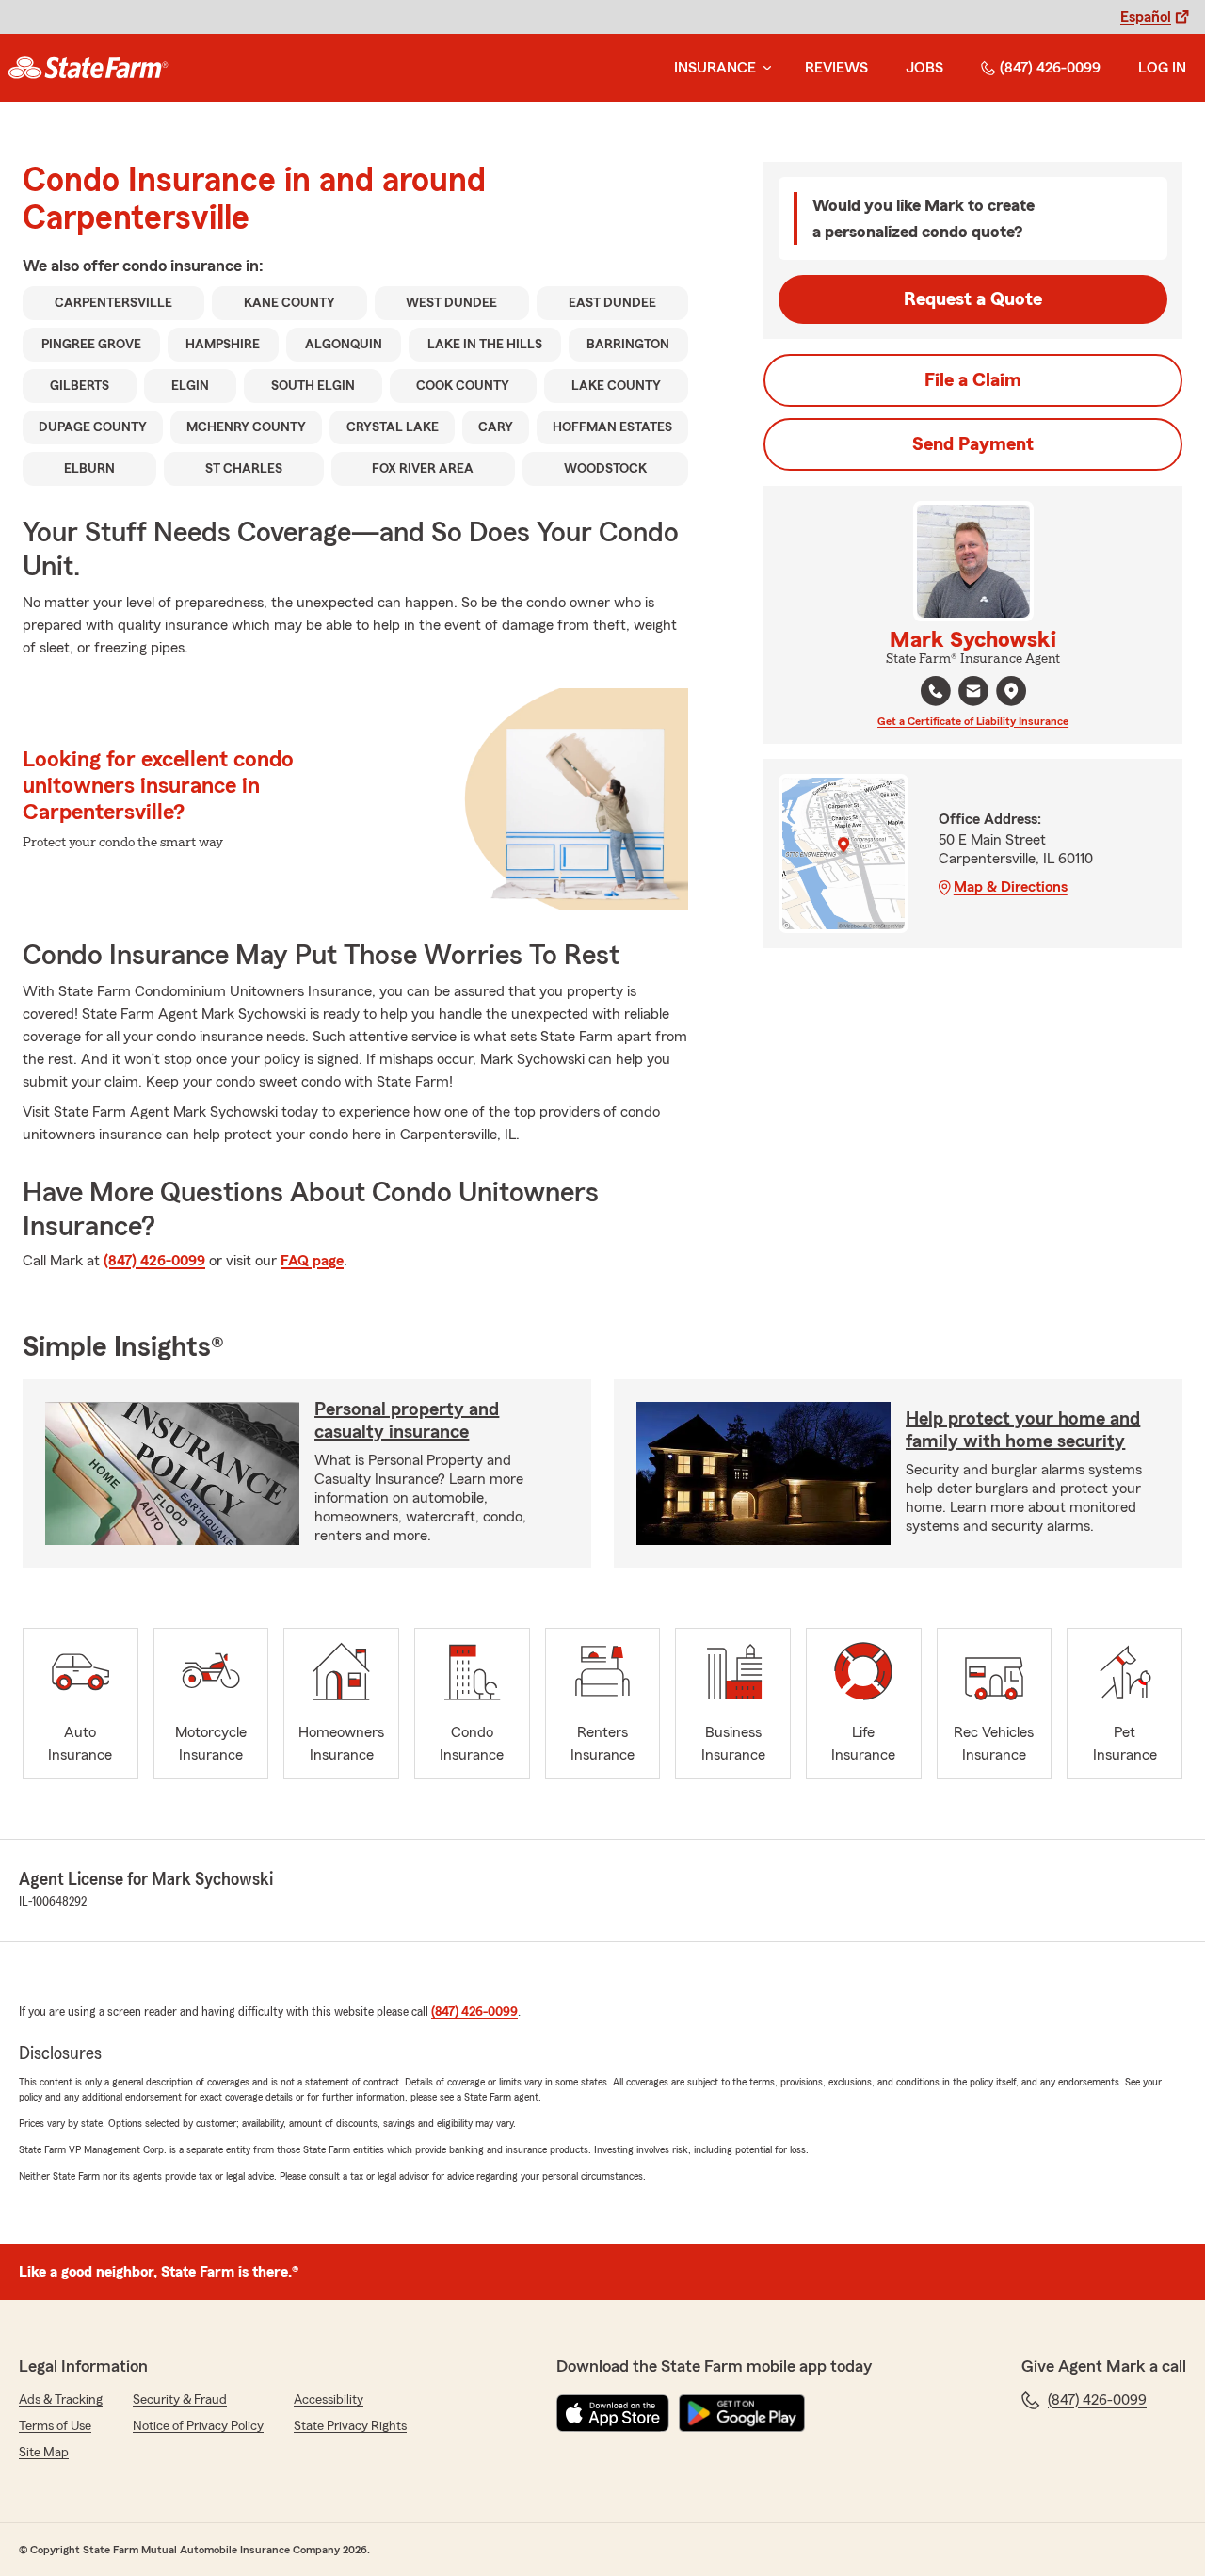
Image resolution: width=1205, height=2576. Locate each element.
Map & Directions (1011, 887)
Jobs (924, 68)
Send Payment (973, 444)
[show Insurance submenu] (763, 68)
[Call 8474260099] (936, 691)
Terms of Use (55, 2426)
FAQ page (312, 1261)
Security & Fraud (180, 2400)
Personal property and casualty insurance (407, 1421)
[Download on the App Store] (613, 2413)
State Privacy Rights (350, 2426)
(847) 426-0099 (1050, 68)
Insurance (715, 68)
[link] (88, 68)
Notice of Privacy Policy (198, 2426)
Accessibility (329, 2400)
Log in (1162, 68)
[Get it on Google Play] (742, 2413)
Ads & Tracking (61, 2400)
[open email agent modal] (973, 693)
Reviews (836, 68)
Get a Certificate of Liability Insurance (973, 721)
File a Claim (973, 380)
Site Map (44, 2453)
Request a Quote (973, 299)
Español (1146, 17)
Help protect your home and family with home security (1023, 1430)
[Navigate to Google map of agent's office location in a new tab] (1011, 691)
